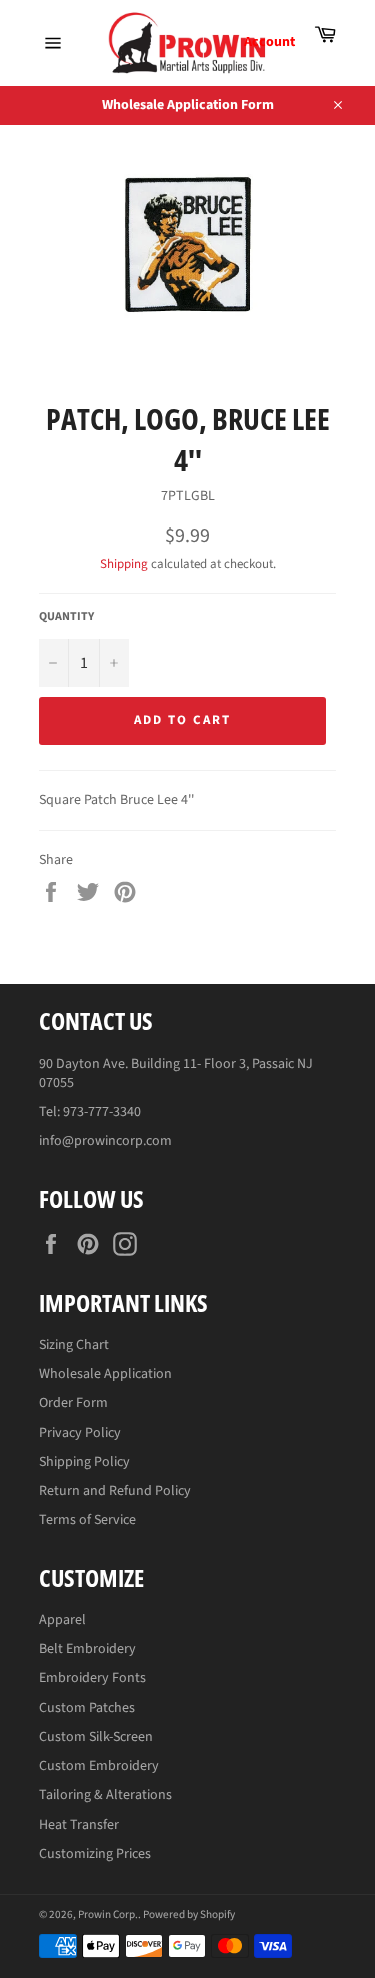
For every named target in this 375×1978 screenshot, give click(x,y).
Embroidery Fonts (92, 1678)
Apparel (62, 1620)
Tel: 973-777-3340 (90, 1112)
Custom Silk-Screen (96, 1737)
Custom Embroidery (99, 1766)
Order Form (73, 1403)
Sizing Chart (74, 1345)
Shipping (124, 564)
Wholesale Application (105, 1374)
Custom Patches (87, 1708)
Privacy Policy (80, 1433)
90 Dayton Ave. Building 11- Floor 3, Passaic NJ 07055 (176, 1073)
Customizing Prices (95, 1854)
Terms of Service (87, 1520)
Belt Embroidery (87, 1649)
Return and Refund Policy (115, 1491)
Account (269, 42)
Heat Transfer (79, 1825)
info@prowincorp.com (105, 1141)
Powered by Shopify (189, 1914)
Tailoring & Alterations (105, 1795)
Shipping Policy (84, 1462)
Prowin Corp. (108, 1914)
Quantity (66, 617)
